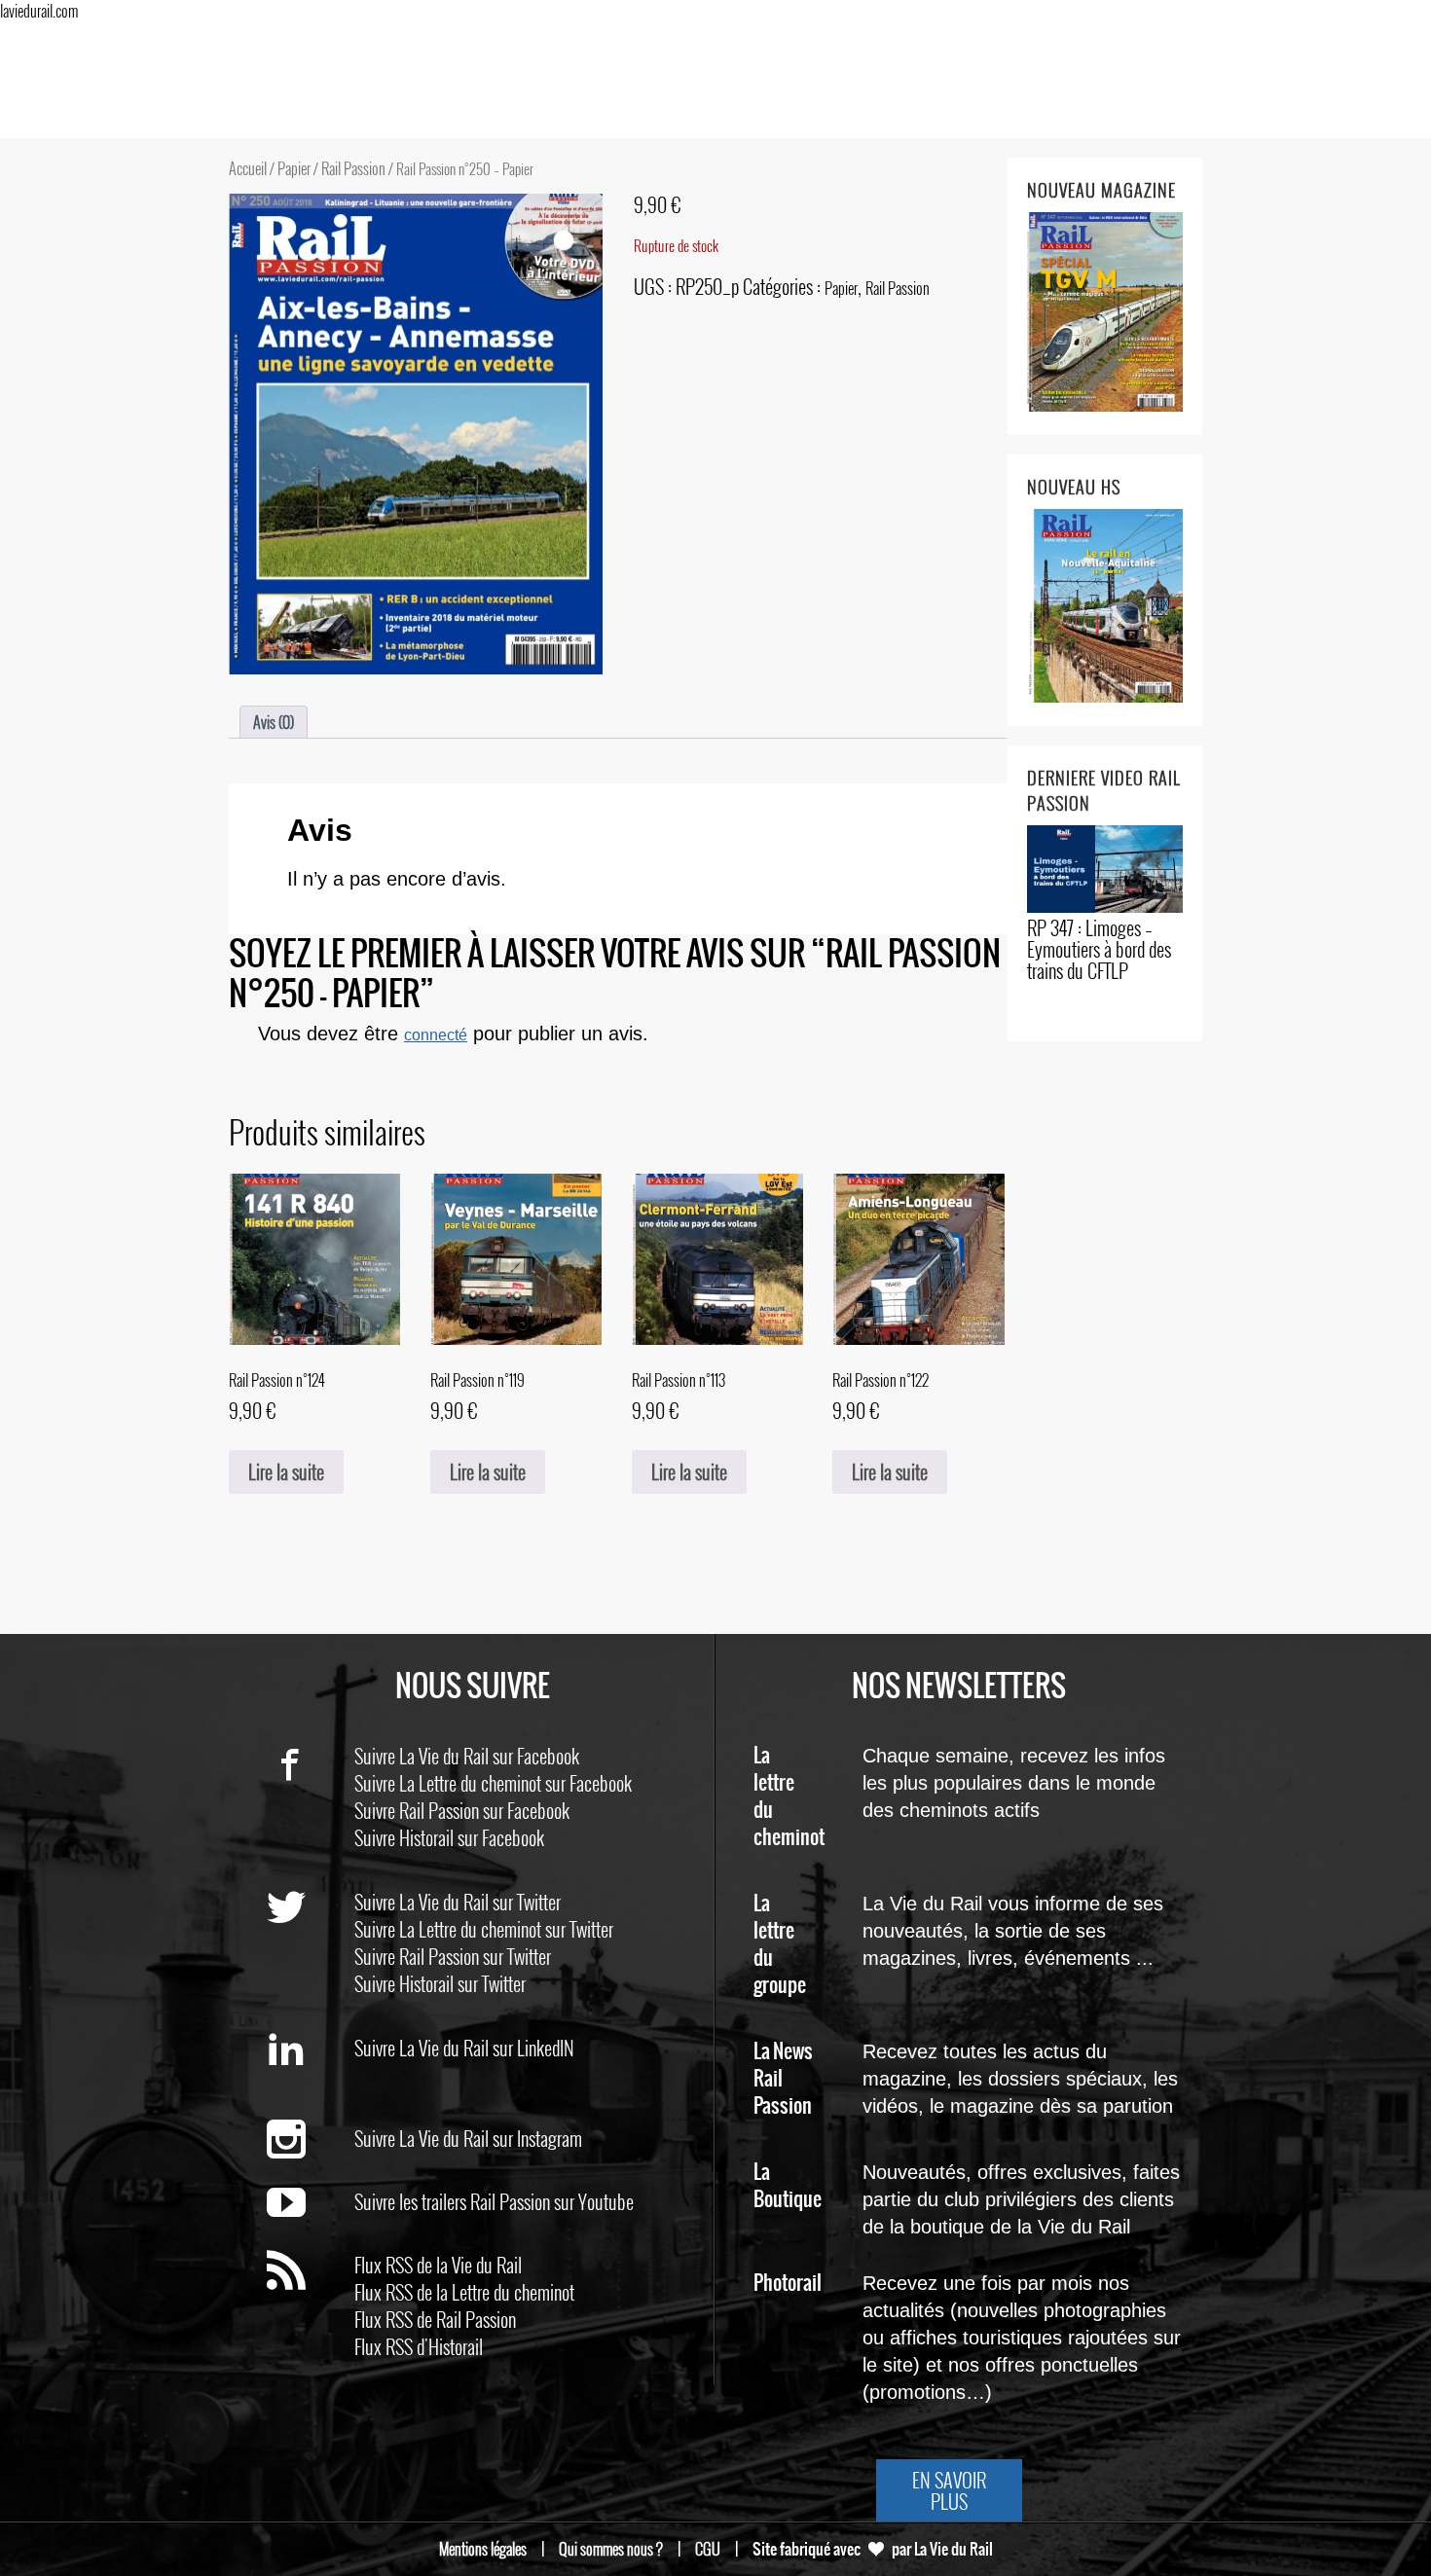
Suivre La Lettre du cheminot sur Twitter (484, 1929)
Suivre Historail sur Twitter (440, 1983)
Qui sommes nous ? (611, 2549)
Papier (294, 168)
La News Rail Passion (783, 2079)
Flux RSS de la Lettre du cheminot (464, 2292)
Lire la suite (286, 1471)
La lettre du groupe (780, 1945)
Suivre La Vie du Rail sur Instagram (468, 2138)
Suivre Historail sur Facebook (449, 1837)
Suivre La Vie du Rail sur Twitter (458, 1902)
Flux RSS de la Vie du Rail (438, 2265)
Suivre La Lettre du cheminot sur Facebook (493, 1783)
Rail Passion (353, 168)
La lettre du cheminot (789, 1797)
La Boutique (788, 2186)
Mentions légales (483, 2549)
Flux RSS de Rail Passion (435, 2319)
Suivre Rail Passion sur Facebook (462, 1810)
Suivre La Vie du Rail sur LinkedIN (464, 2048)
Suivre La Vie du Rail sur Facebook (467, 1756)
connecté (436, 1035)
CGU (708, 2549)
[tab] (274, 722)
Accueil (248, 168)
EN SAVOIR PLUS (949, 2490)
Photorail (788, 2284)
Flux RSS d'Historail (419, 2346)
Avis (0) (274, 722)
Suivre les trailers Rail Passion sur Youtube (494, 2201)
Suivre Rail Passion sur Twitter (453, 1956)
